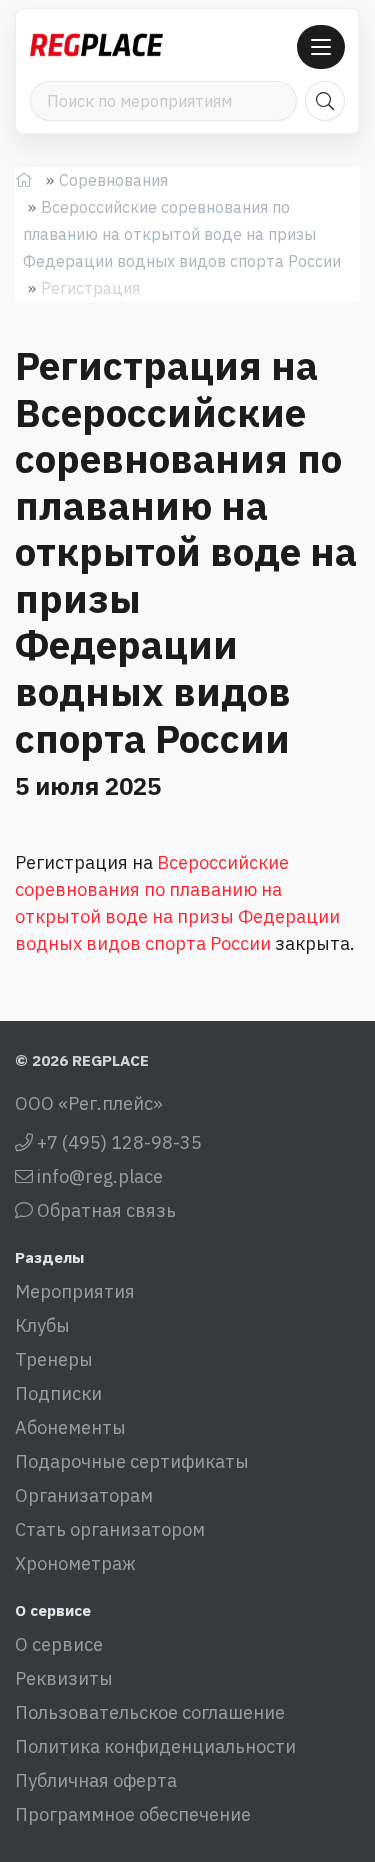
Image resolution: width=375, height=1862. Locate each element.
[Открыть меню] (321, 47)
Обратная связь (104, 1210)
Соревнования (113, 180)
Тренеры (54, 1359)
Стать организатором (110, 1529)
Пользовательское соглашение (150, 1712)
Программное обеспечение (133, 1814)
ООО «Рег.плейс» (89, 1103)
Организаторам (84, 1495)
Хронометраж (75, 1563)
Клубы (42, 1325)
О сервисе (59, 1644)
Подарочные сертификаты (132, 1461)
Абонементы (70, 1427)
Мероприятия (75, 1291)
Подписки (58, 1393)
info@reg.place (98, 1176)
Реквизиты (64, 1678)
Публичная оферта (96, 1780)
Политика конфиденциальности (155, 1746)
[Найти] (325, 101)
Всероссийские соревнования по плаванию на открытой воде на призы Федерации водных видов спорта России (182, 234)
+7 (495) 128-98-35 (117, 1142)
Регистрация (90, 288)
